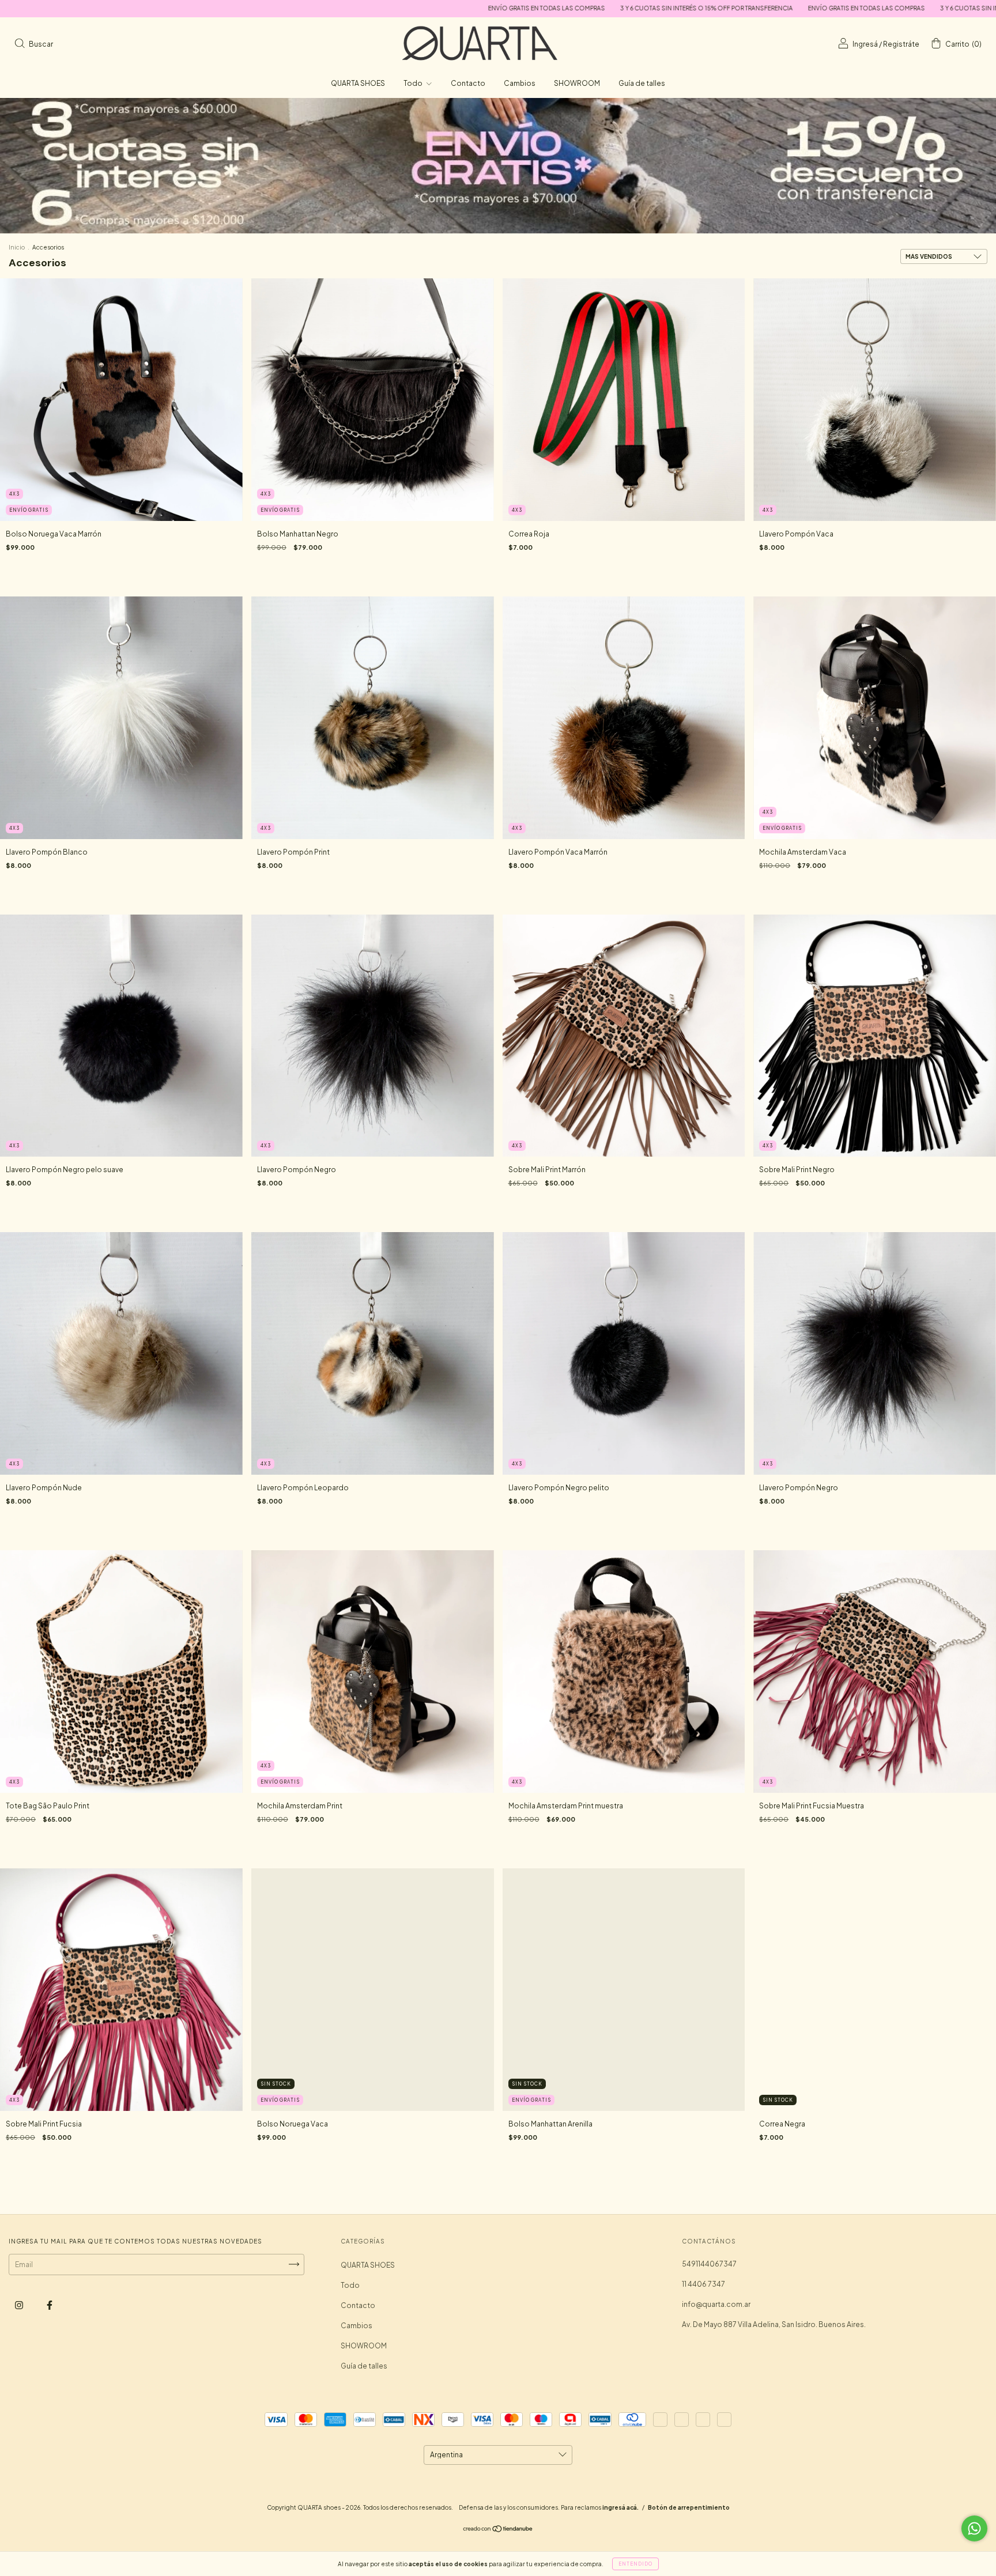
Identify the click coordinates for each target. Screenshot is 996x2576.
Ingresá (865, 44)
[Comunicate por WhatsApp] (974, 2528)
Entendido (635, 2564)
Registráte (901, 44)
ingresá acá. (620, 2511)
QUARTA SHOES (358, 83)
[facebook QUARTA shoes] (50, 2305)
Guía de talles (642, 83)
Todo (414, 83)
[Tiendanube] (498, 2534)
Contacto (468, 83)
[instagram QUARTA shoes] (20, 2305)
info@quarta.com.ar (716, 2304)
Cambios (520, 83)
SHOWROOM (577, 83)
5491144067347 (709, 2264)
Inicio (17, 247)
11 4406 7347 (703, 2284)
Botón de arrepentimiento (689, 2511)
